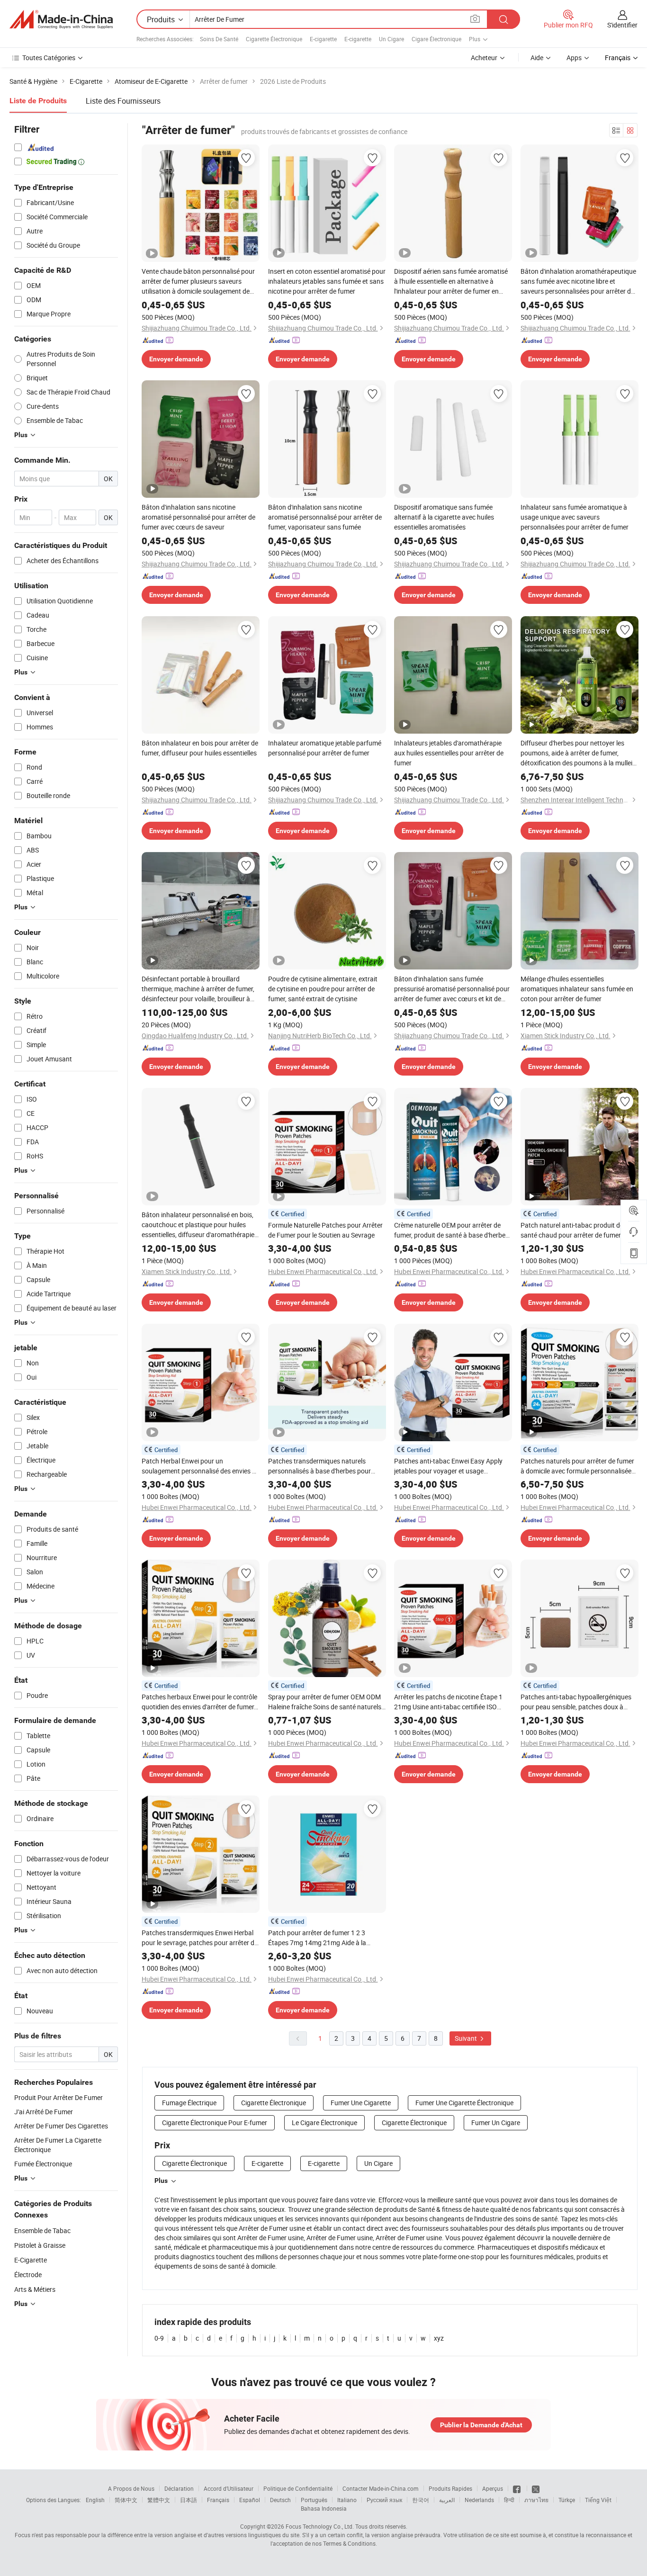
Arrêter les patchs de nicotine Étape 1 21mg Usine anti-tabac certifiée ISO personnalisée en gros (448, 1702)
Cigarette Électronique (274, 39)
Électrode (28, 2275)
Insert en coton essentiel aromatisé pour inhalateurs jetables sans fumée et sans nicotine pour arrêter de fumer (327, 281)
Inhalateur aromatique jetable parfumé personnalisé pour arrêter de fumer (325, 748)
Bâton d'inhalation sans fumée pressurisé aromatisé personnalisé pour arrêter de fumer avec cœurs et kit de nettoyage (452, 989)
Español (250, 2500)
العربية (447, 2500)
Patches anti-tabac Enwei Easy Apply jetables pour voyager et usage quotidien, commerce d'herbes (448, 1466)
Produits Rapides (450, 2488)
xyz (439, 2338)
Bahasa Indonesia (324, 2508)
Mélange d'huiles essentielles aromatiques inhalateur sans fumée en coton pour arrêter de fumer (577, 989)
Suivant (467, 2038)
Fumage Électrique (189, 2103)
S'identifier (622, 25)
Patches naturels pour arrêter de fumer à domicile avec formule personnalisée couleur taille (577, 1466)
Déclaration (179, 2488)
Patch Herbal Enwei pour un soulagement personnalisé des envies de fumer (200, 1466)
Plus (161, 2181)
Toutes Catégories (49, 58)
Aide (537, 58)
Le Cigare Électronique (324, 2123)
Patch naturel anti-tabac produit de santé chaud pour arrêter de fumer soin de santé (578, 1230)
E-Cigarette (31, 2260)
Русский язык (384, 2500)
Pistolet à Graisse (40, 2245)
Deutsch (280, 2500)
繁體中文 (159, 2500)
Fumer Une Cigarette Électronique (464, 2103)
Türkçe (567, 2500)
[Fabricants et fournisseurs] (61, 19)
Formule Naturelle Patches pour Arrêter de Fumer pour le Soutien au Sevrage (325, 1230)
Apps (574, 58)
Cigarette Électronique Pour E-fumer (215, 2123)
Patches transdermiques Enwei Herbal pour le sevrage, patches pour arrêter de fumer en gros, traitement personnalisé (200, 1938)
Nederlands (479, 2500)
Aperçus (493, 2488)
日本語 (189, 2500)
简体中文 (126, 2500)
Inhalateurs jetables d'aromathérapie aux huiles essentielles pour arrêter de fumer (449, 753)
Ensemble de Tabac (42, 2230)
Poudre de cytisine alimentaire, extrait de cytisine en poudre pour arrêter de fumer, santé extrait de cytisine (323, 989)
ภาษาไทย (536, 2500)
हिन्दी (509, 2500)
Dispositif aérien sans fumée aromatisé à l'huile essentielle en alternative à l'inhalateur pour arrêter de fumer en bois (451, 281)
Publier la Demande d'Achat (481, 2425)
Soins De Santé (219, 39)
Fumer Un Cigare (496, 2123)
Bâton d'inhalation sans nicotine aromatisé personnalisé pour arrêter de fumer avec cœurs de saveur (198, 517)
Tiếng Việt (598, 2500)
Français (218, 2500)
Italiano (347, 2500)
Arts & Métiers (35, 2289)
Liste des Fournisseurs (123, 101)
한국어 (421, 2500)
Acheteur (484, 58)
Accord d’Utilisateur (229, 2488)
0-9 (159, 2338)
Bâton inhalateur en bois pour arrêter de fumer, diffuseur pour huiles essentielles (200, 748)
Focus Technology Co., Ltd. (320, 2526)
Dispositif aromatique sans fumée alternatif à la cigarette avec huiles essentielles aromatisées (444, 517)
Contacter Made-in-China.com (381, 2488)
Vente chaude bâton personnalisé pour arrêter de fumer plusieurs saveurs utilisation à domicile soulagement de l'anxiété (198, 281)
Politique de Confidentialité (298, 2488)
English (95, 2500)
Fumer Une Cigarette (361, 2103)
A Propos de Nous (131, 2488)
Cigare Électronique (436, 39)
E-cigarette (323, 39)
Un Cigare (391, 39)
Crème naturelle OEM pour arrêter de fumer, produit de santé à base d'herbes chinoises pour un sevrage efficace (451, 1230)
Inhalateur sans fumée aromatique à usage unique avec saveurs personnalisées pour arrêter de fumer (575, 517)
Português (314, 2500)
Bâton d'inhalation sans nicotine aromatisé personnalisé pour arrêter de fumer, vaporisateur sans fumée (325, 517)
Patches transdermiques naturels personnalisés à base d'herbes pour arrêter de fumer (319, 1466)
